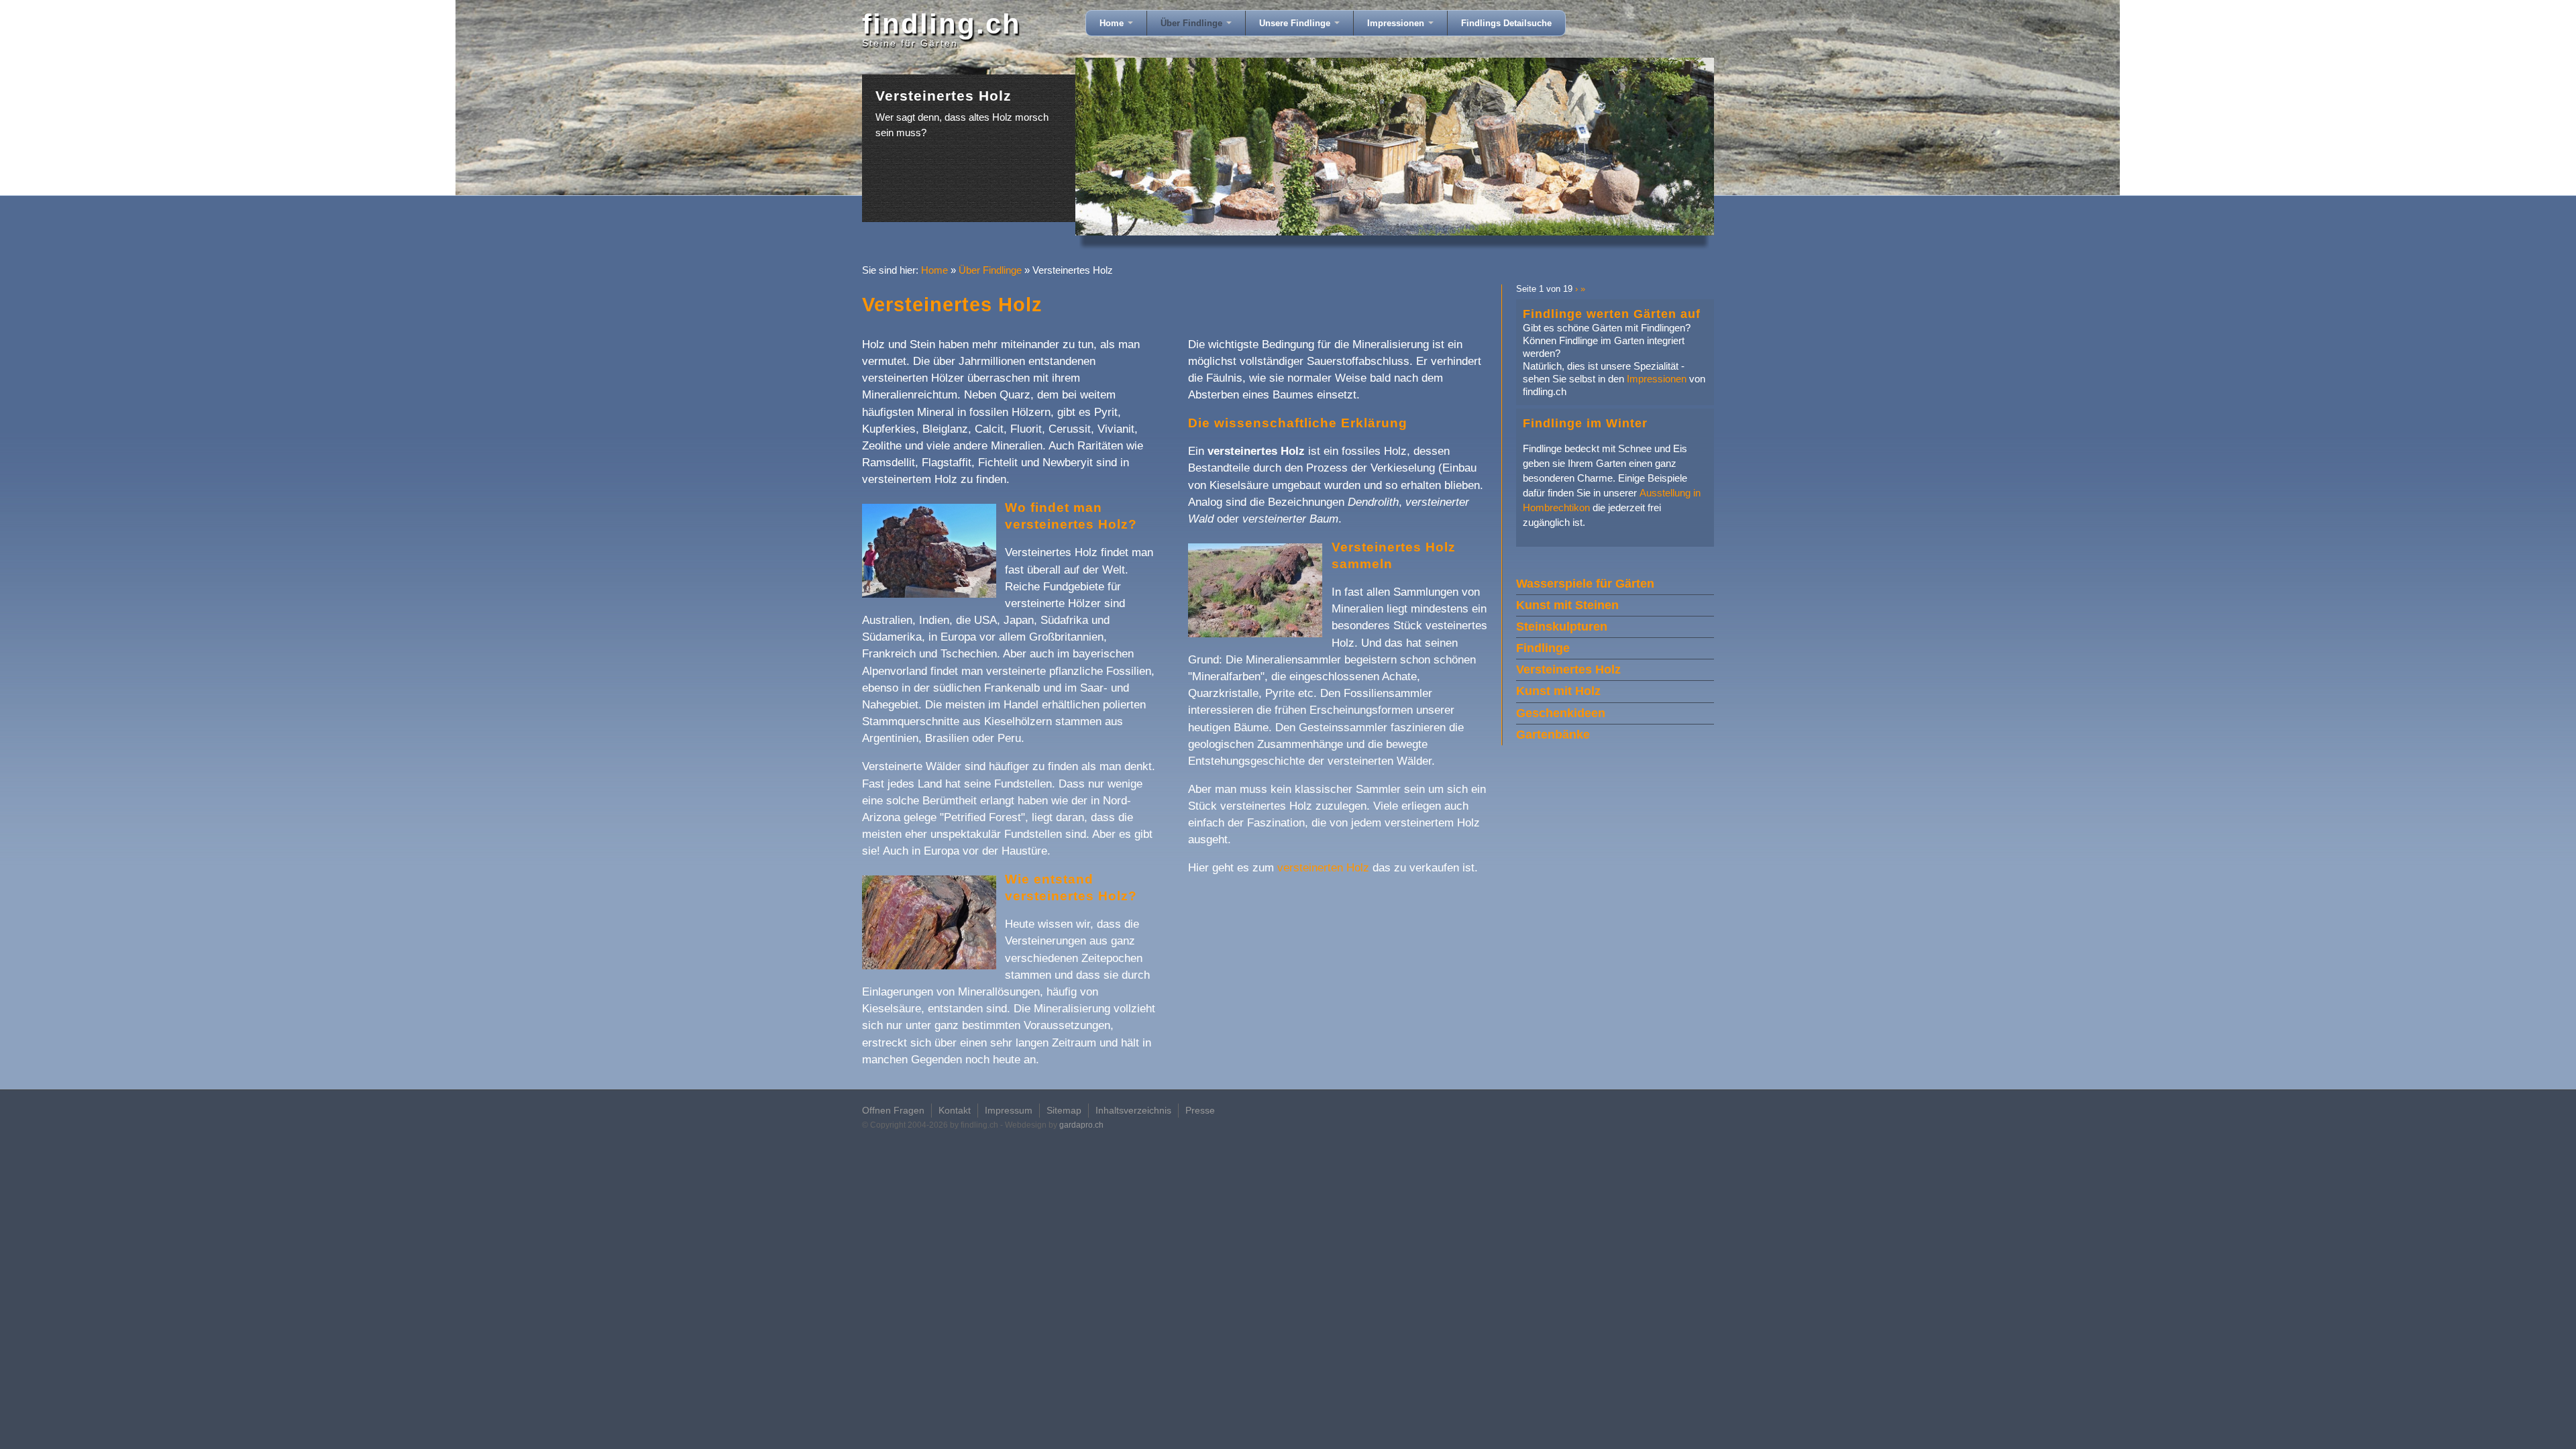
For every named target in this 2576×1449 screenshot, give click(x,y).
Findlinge (1543, 648)
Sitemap (1064, 1110)
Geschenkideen (1561, 713)
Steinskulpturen (1562, 627)
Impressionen (1397, 23)
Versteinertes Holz (1568, 669)
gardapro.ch (1081, 1125)
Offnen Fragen (893, 1110)
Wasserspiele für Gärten (1585, 584)
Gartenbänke (1553, 735)
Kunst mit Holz (1558, 691)
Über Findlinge (1193, 23)
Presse (1200, 1110)
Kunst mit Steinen (1567, 605)
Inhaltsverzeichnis (1133, 1110)
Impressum (1009, 1110)
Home (1113, 23)
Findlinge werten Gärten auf (1612, 314)
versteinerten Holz (1323, 868)
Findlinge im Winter (1585, 423)
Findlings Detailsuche (1506, 23)
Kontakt (955, 1110)
